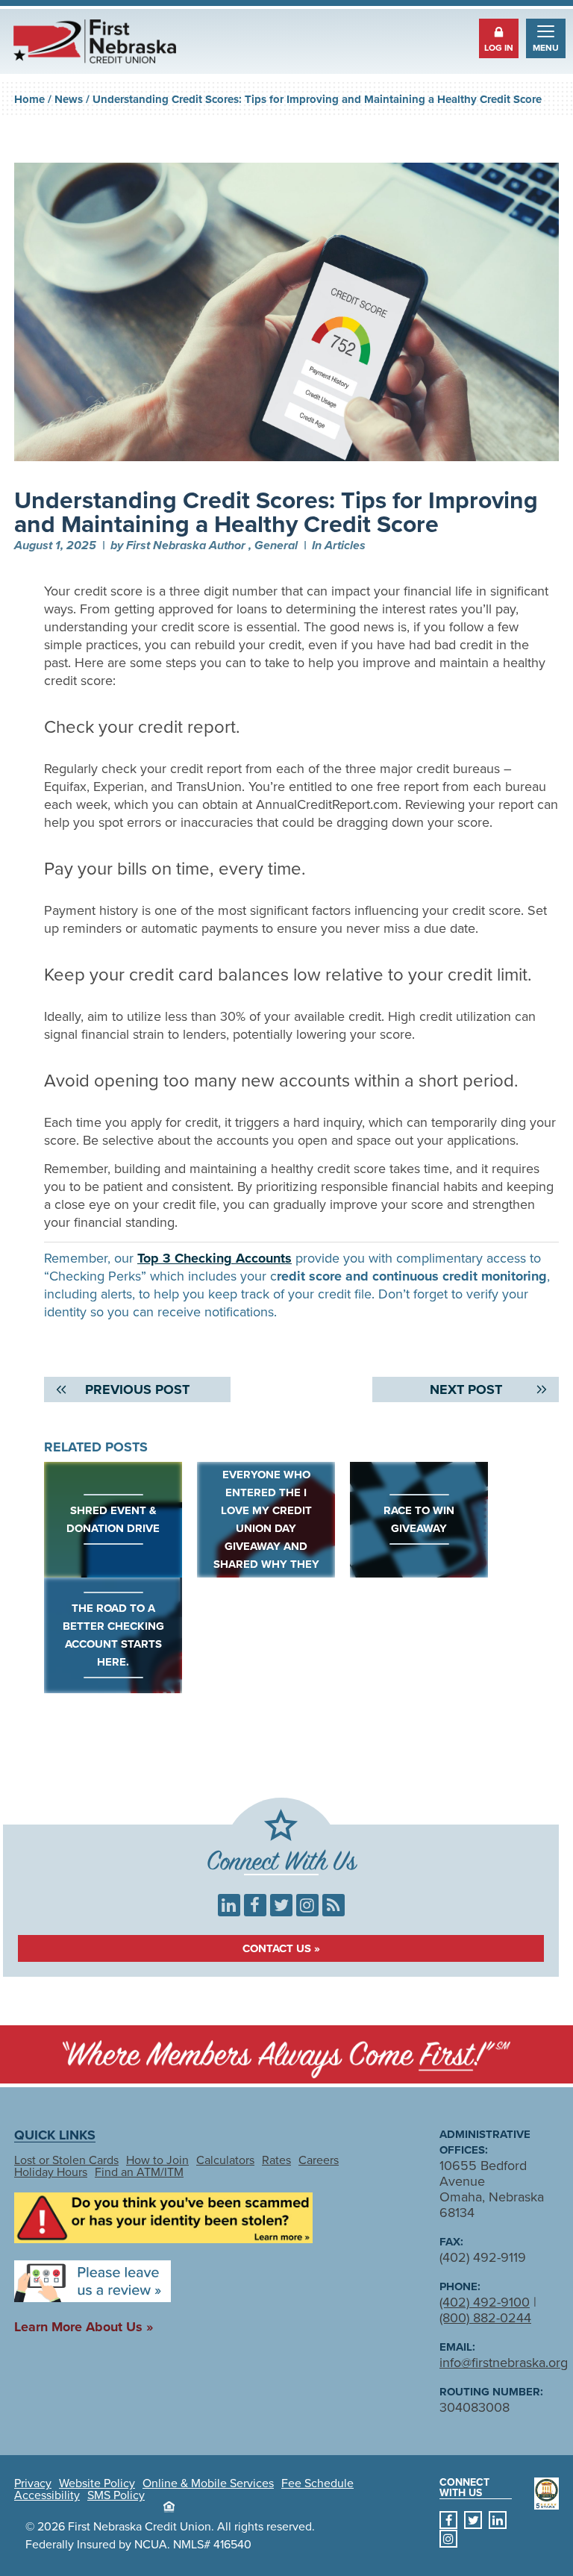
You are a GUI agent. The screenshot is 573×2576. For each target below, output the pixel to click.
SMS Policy (116, 2495)
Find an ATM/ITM (139, 2172)
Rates (276, 2160)
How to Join (157, 2160)
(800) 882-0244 (485, 2318)
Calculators (225, 2160)
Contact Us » (281, 1948)
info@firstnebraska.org (504, 2363)
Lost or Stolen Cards (66, 2160)
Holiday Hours (51, 2172)
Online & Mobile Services (208, 2483)
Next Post (466, 1389)
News (69, 99)
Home (29, 99)
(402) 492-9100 (485, 2302)
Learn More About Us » (84, 2327)
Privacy (33, 2483)
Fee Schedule (317, 2483)
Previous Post (137, 1389)
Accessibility (47, 2495)
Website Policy (97, 2483)
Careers (319, 2160)
